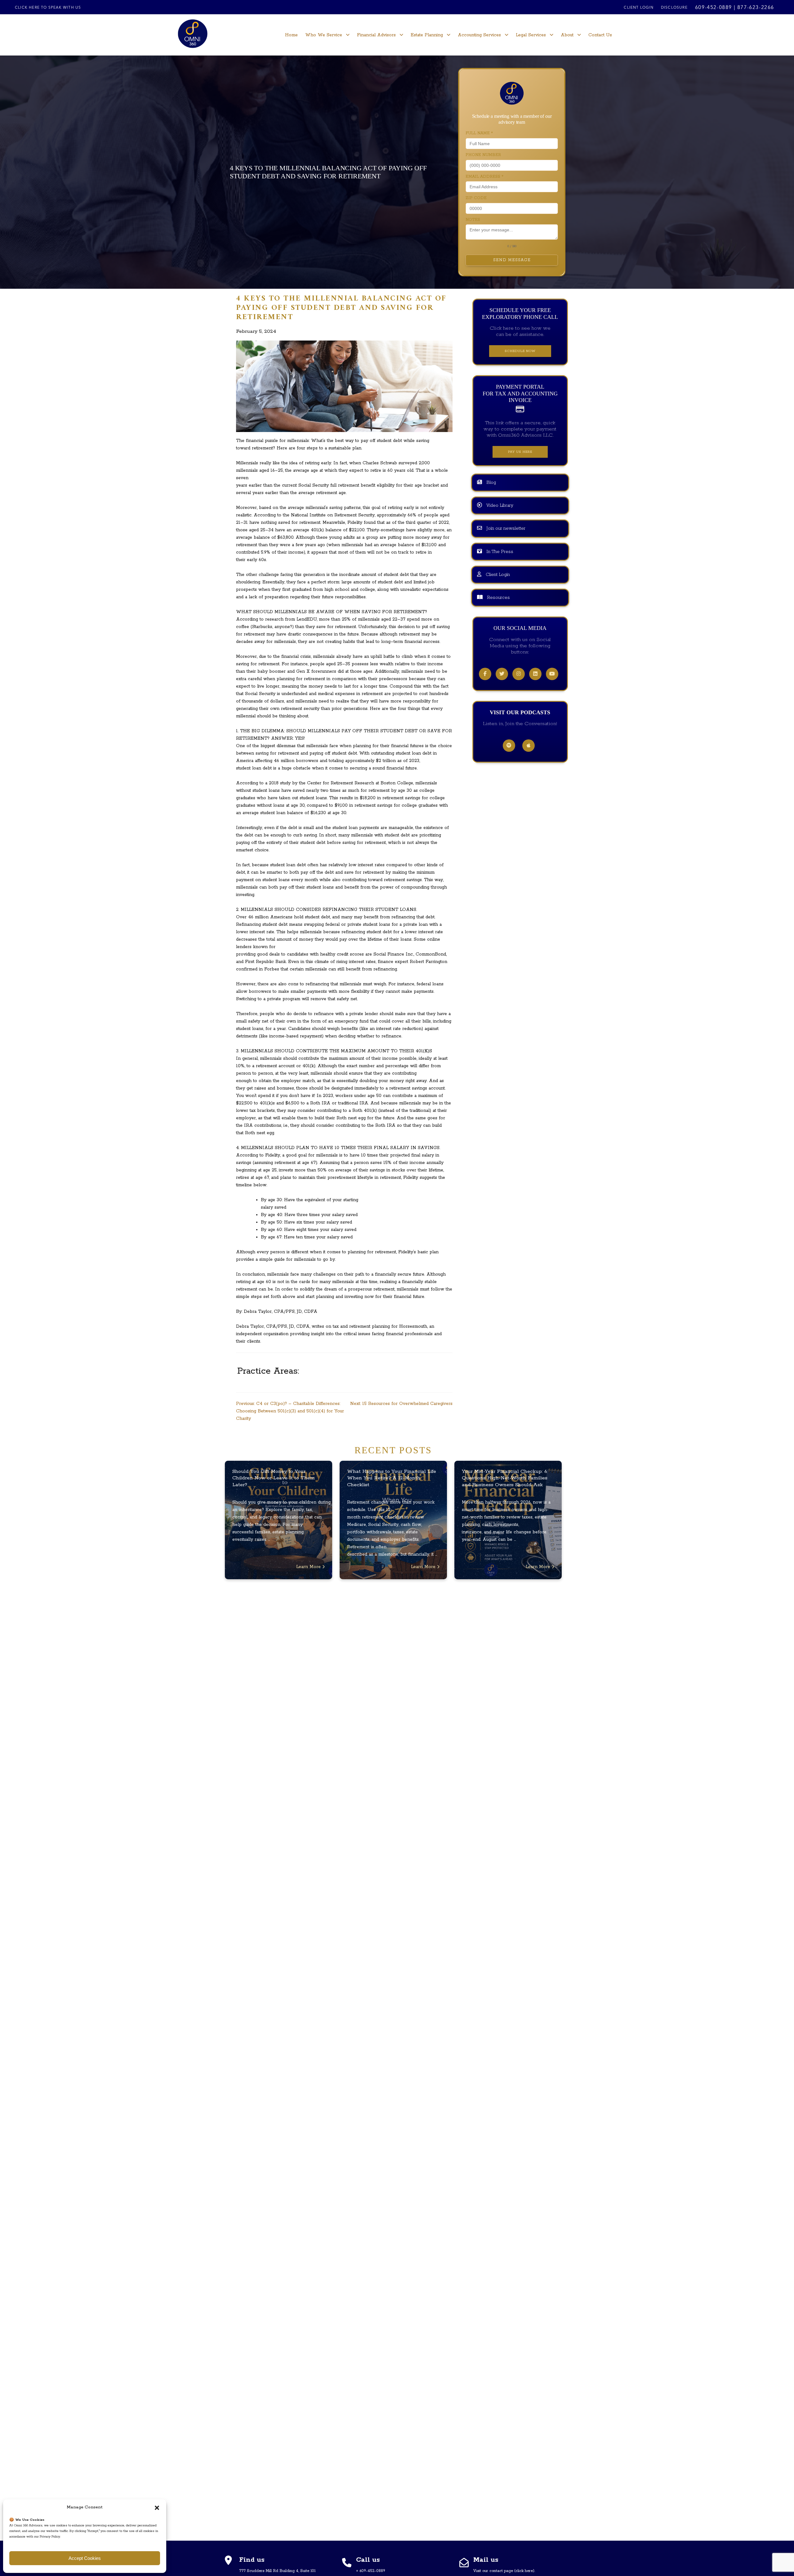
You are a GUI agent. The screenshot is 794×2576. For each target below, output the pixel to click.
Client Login (638, 8)
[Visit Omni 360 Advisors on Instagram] (519, 674)
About (567, 35)
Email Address (484, 177)
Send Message (512, 260)
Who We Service (324, 35)
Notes (473, 220)
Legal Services (531, 35)
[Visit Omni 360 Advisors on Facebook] (485, 674)
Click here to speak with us (48, 8)
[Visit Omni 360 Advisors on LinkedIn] (535, 674)
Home (291, 35)
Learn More (309, 1567)
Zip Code (476, 198)
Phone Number (483, 155)
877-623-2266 (756, 8)
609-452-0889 (714, 8)
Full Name (479, 133)
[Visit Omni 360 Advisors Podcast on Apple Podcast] (529, 746)
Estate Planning (427, 35)
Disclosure (674, 8)
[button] (157, 2507)
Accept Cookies (85, 2558)
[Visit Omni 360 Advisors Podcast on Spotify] (509, 746)
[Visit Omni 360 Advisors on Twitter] (502, 674)
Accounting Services (479, 35)
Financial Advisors (376, 35)
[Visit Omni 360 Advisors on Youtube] (552, 674)
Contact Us (600, 35)
